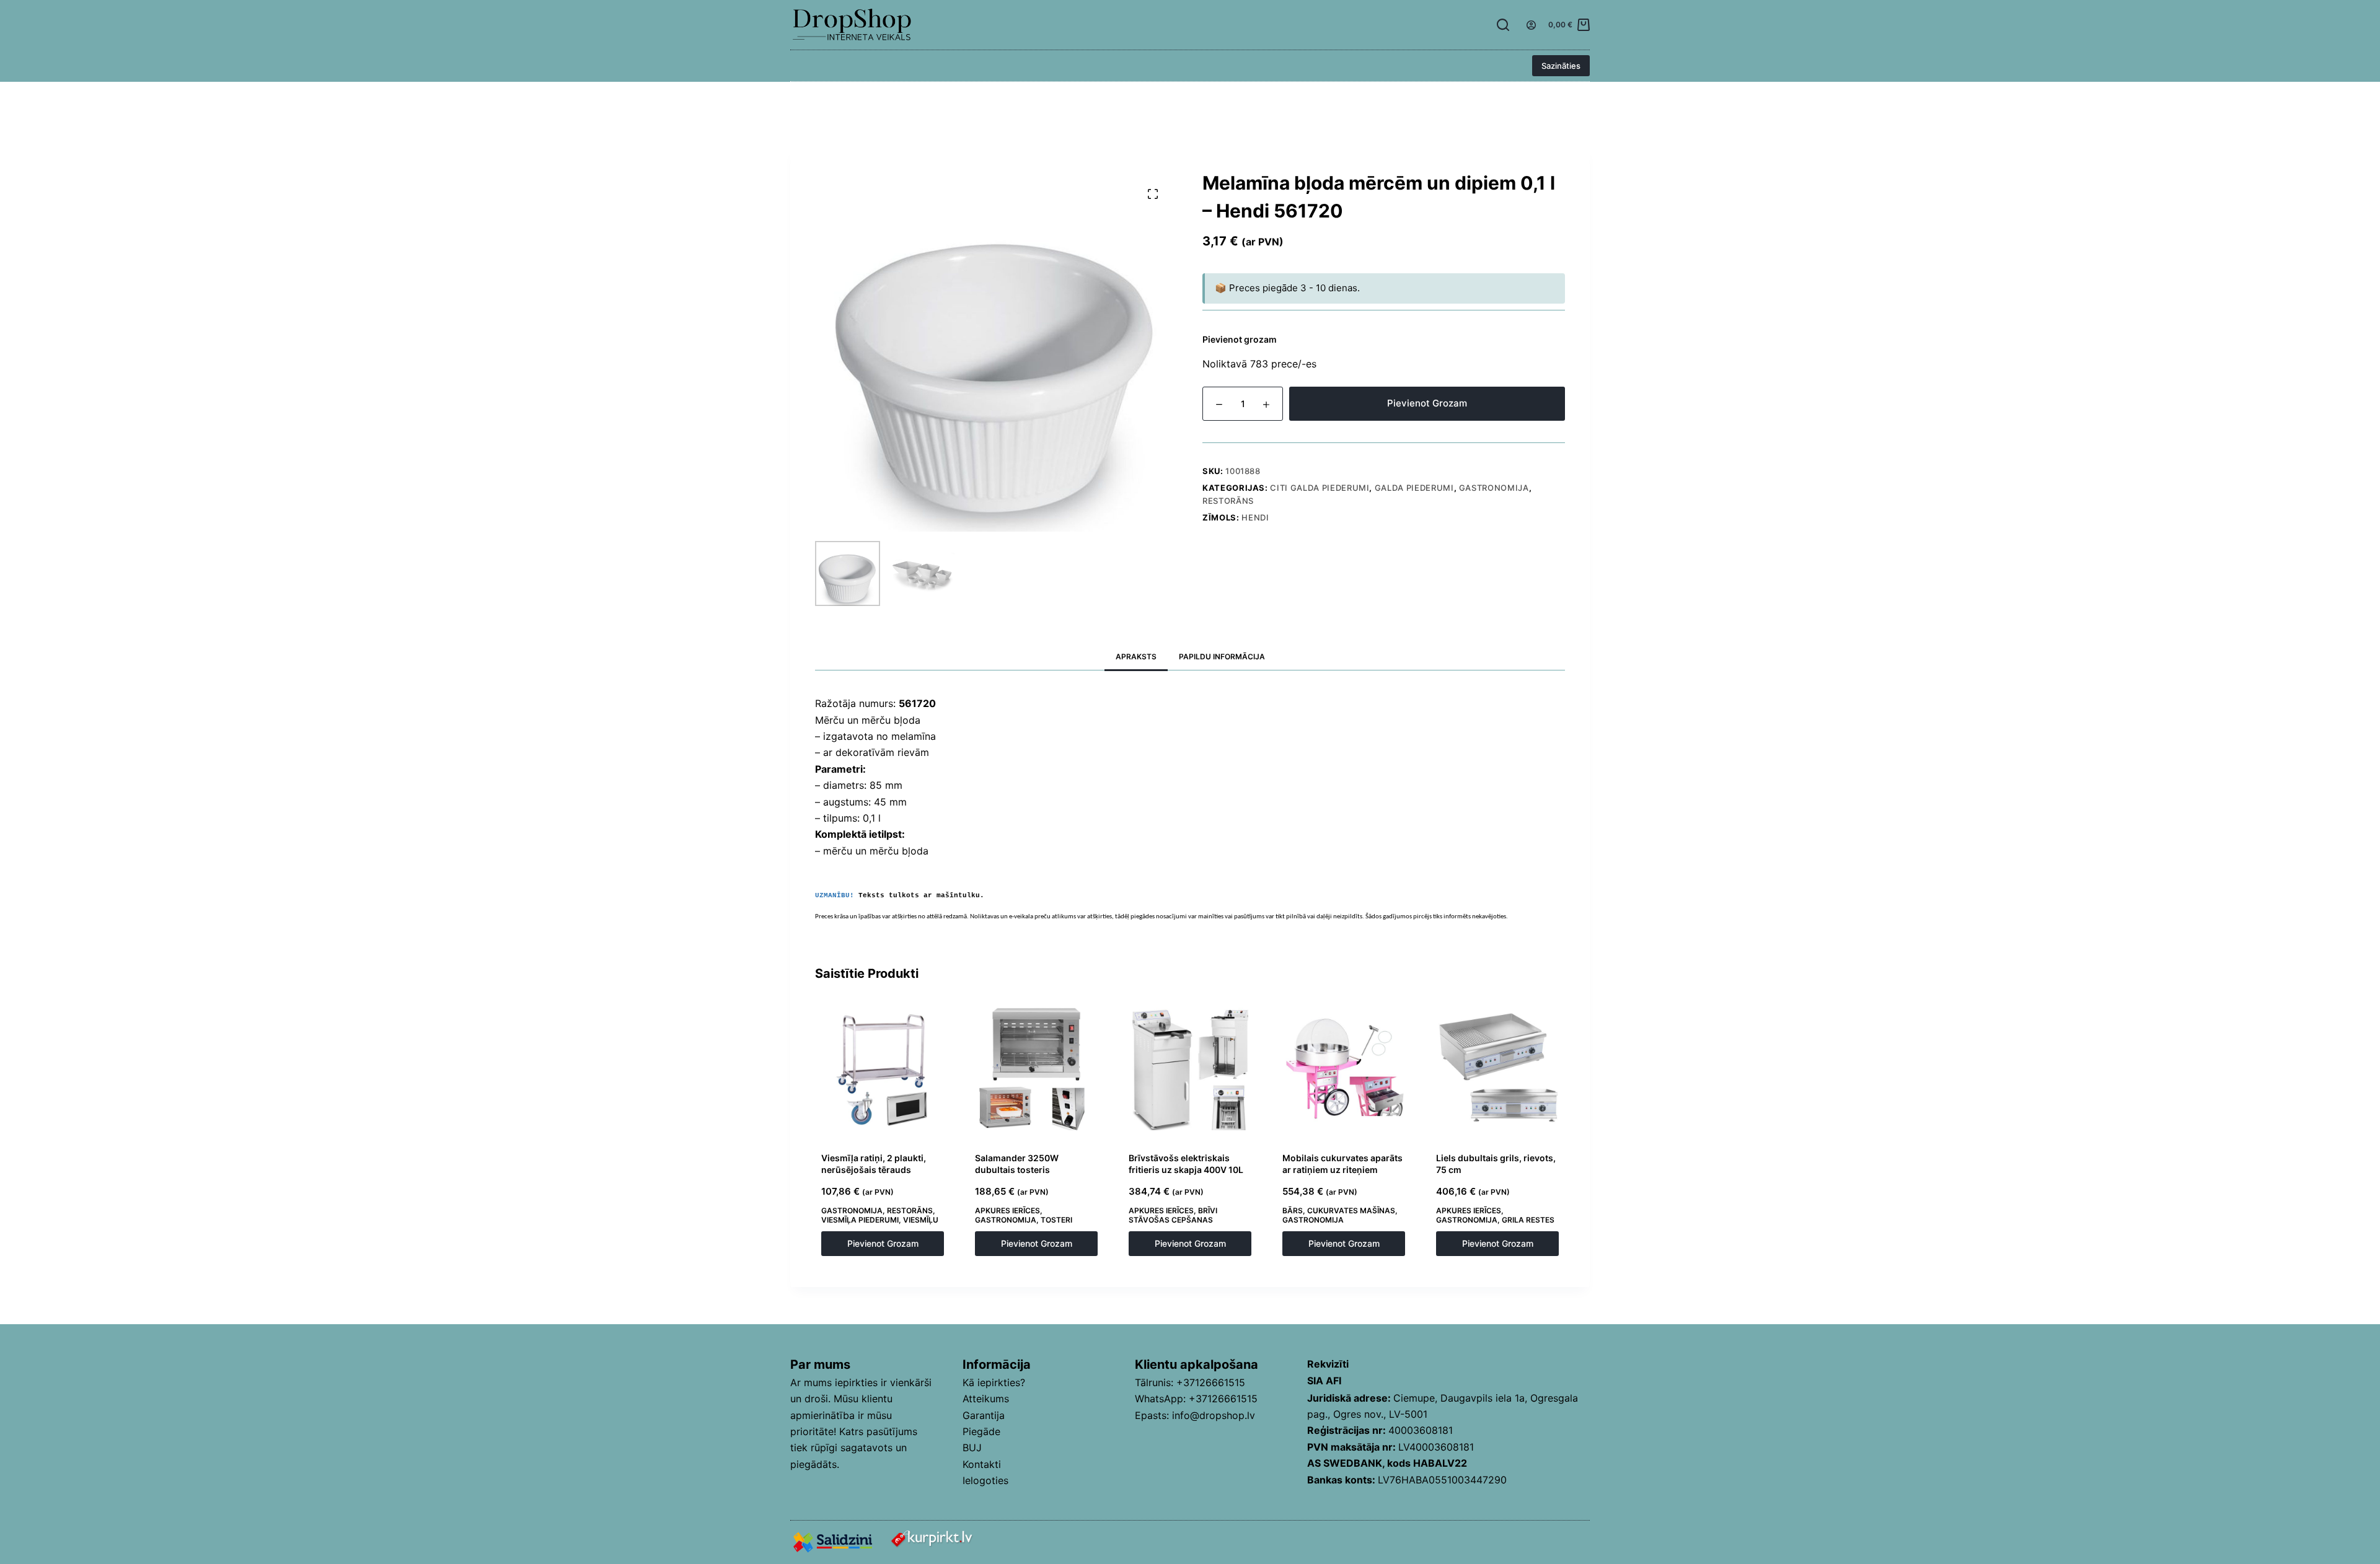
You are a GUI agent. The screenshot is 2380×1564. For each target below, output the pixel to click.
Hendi (1255, 517)
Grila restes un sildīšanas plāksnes (1495, 1225)
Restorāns (1228, 501)
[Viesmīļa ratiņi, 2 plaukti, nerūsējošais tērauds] (883, 1069)
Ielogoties (985, 1480)
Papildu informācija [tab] (1222, 657)
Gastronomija (1494, 488)
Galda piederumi (1414, 488)
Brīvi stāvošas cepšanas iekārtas (1173, 1220)
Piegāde (981, 1431)
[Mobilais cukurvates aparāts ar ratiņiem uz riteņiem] (1344, 1069)
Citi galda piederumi (1320, 488)
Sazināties (1561, 66)
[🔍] (1153, 194)
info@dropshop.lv (1214, 1415)
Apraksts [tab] (1136, 657)
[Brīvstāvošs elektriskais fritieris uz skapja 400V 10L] (1190, 1069)
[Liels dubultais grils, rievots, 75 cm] (1497, 1069)
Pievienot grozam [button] (883, 1243)
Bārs (1293, 1210)
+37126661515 (1211, 1382)
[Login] (1531, 25)
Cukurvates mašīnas (1351, 1210)
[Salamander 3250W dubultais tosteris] (1036, 1069)
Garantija (984, 1415)
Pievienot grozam (1427, 403)
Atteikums (986, 1399)
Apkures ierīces (1007, 1210)
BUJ (972, 1448)
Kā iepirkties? (994, 1382)
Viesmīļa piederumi (860, 1220)
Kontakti (982, 1464)
